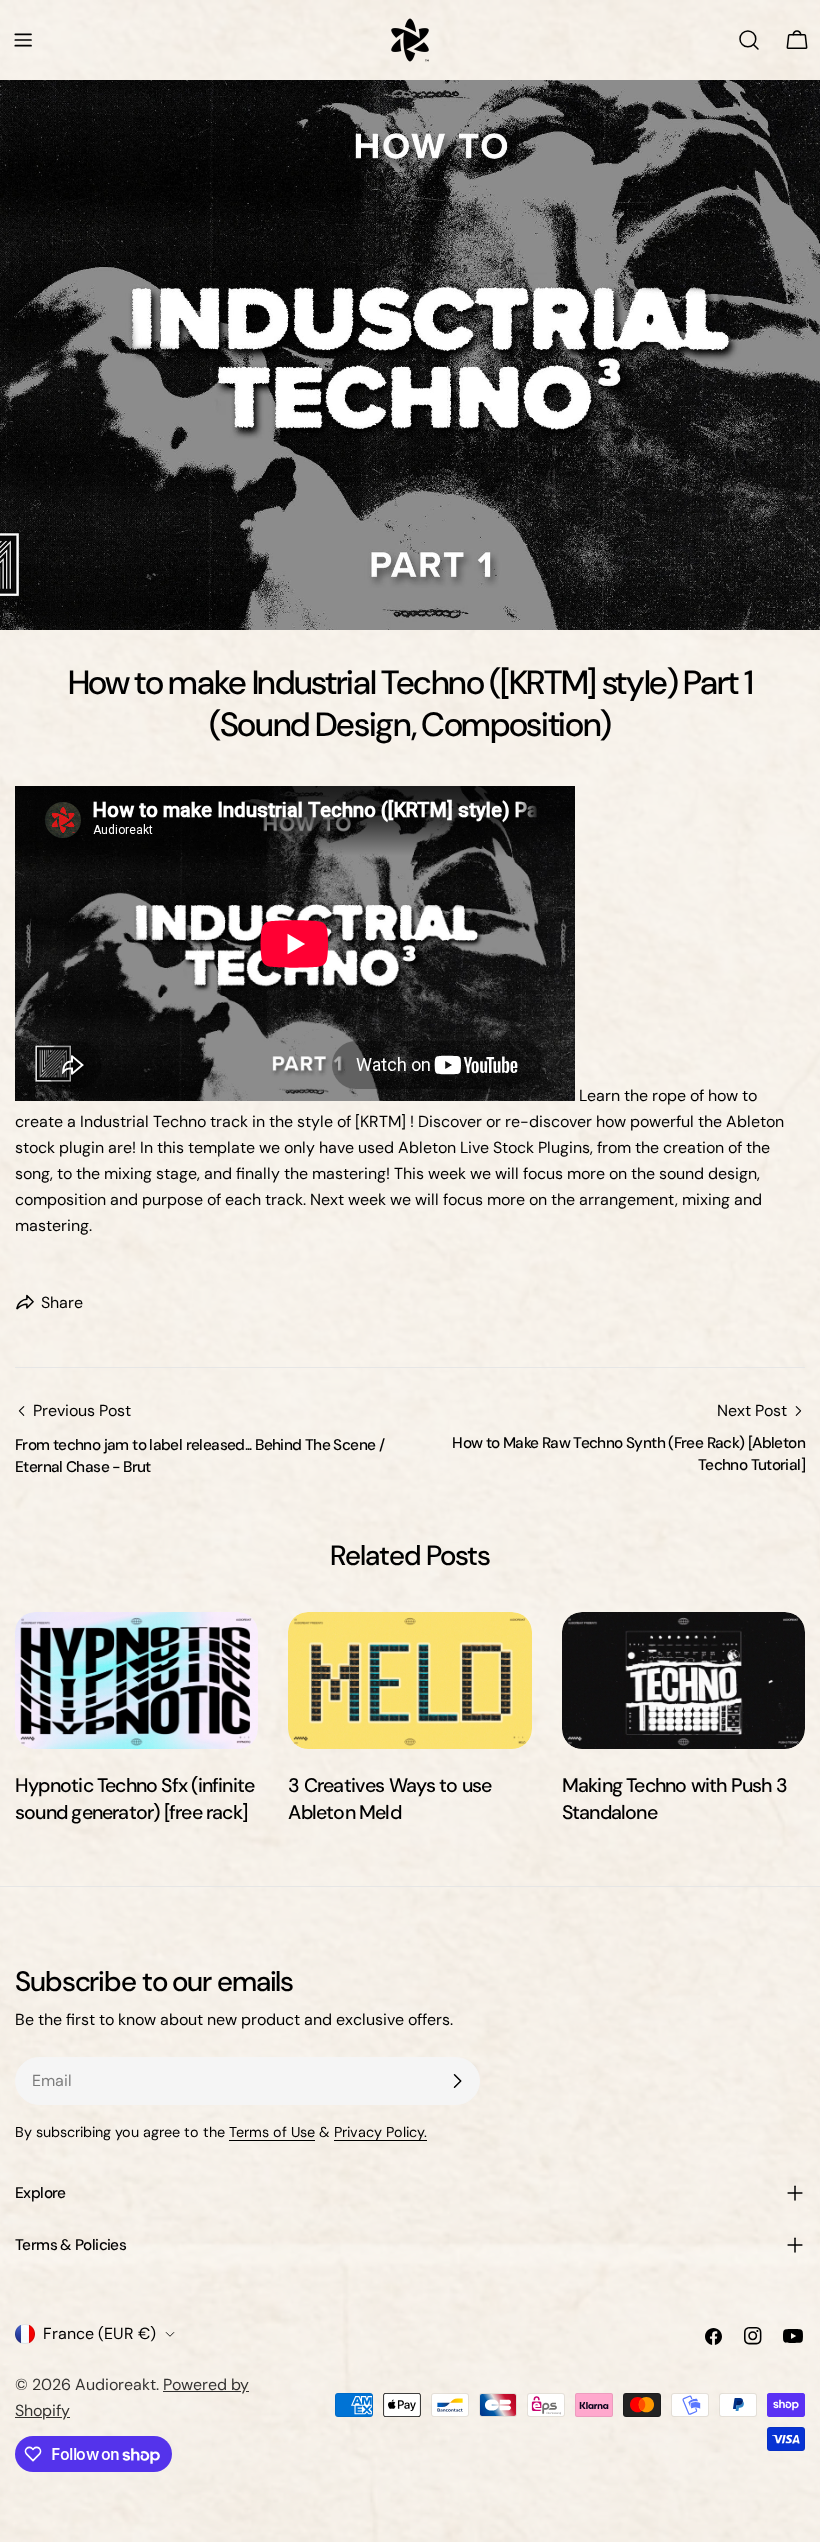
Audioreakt (115, 2384)
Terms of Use (272, 2132)
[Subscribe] (457, 2081)
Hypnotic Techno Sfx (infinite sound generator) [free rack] (134, 1799)
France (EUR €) (99, 2333)
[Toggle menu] (23, 40)
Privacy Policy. (380, 2132)
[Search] (749, 40)
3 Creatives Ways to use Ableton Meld (389, 1799)
